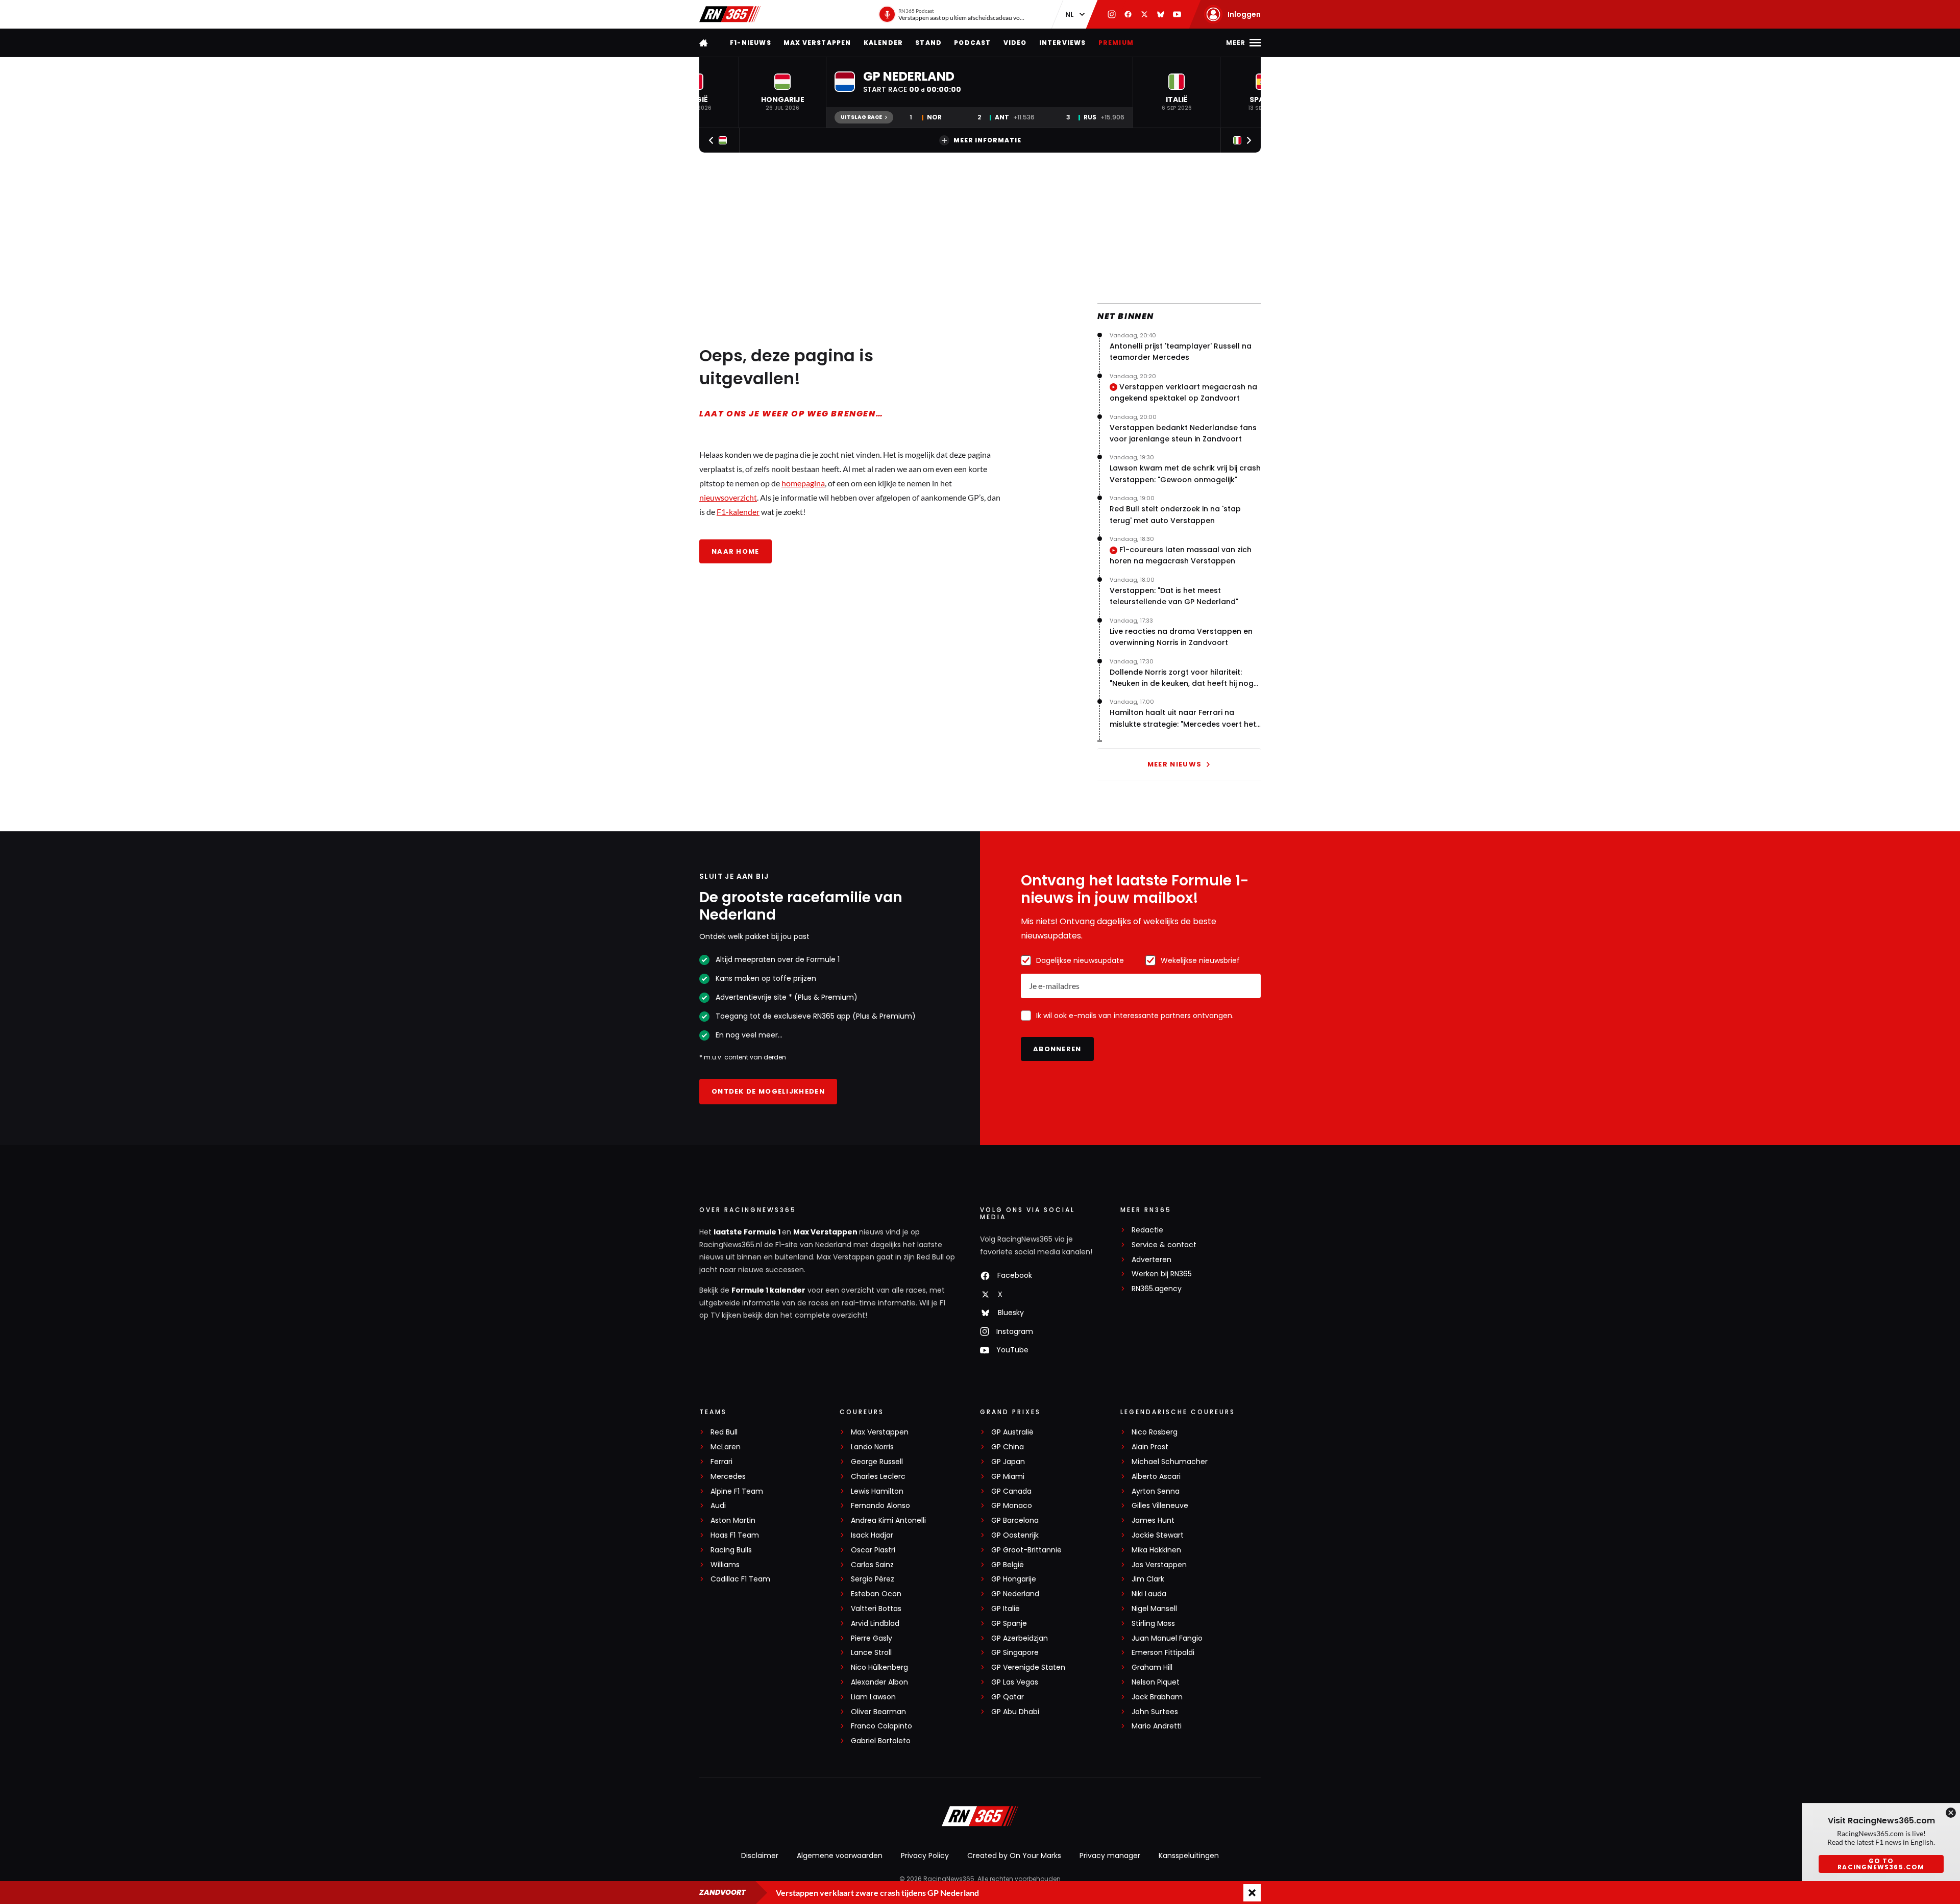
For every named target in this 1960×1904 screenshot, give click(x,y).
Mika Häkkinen (1156, 1550)
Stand (928, 43)
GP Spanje (1009, 1624)
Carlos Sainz (872, 1565)
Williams (725, 1565)
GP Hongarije (1014, 1579)
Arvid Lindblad (875, 1624)
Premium (1116, 43)
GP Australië (1012, 1432)
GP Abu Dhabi (1015, 1712)
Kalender (884, 43)
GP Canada (1011, 1491)
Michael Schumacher (1170, 1462)
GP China (1008, 1447)
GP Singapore (1015, 1653)
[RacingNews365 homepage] (704, 43)
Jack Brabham (1157, 1697)
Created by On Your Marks (1014, 1856)
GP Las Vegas (1015, 1682)
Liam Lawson (873, 1697)
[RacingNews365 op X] (1144, 14)
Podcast (972, 43)
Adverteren (1151, 1260)
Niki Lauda (1149, 1594)
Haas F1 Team (735, 1535)
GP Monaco (1012, 1506)
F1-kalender (738, 512)
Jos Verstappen (1159, 1565)
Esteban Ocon (876, 1594)
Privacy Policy (925, 1856)
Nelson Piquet (1156, 1682)
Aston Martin (733, 1520)
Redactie (1147, 1230)
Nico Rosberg (1155, 1432)
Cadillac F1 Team (740, 1579)
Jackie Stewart (1158, 1535)
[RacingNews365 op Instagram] (1112, 14)
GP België (1008, 1565)
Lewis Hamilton (877, 1491)
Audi (718, 1506)
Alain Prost (1150, 1447)
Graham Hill (1152, 1667)
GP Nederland (1015, 1594)
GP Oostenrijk (1015, 1535)
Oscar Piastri (873, 1550)
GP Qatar (1008, 1697)
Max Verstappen (817, 43)
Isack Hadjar (872, 1535)
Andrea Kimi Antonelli (888, 1520)
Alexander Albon (879, 1682)
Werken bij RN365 (1162, 1274)
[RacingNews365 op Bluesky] (1161, 14)
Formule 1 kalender (768, 1290)
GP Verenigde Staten (1028, 1667)
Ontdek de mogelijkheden (768, 1091)
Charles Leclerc (878, 1477)
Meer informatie (987, 140)
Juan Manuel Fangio (1167, 1638)
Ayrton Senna (1156, 1491)
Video (1015, 43)
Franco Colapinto (881, 1726)
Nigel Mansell (1154, 1609)
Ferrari (721, 1462)
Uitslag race (861, 117)
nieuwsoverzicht (728, 497)
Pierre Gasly (872, 1638)
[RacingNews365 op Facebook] (1128, 14)
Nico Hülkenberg (879, 1667)
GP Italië (1006, 1609)
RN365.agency (1157, 1289)
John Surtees (1155, 1712)
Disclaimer (760, 1856)
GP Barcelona (1015, 1520)
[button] (782, 92)
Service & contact (1164, 1245)
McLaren (726, 1447)
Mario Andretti (1157, 1726)
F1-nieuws (751, 43)
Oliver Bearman (878, 1712)
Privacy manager (1110, 1856)
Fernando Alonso (880, 1506)
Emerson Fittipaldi (1163, 1653)
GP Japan (1008, 1462)
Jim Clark (1148, 1579)
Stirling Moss (1153, 1624)
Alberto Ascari (1156, 1477)
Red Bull (724, 1432)
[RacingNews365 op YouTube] (1177, 14)
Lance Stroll (871, 1653)
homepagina (803, 483)
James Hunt (1153, 1520)
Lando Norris (872, 1447)
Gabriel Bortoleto (881, 1741)
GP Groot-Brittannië (1026, 1550)
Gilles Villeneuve (1160, 1506)
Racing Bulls (731, 1550)
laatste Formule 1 (748, 1232)
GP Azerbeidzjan (1020, 1638)
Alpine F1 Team (737, 1491)
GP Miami (1008, 1477)
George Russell (877, 1462)
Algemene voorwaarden (840, 1856)
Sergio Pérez (873, 1579)
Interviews (1063, 43)
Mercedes (728, 1477)
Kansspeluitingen (1189, 1856)
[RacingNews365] (730, 14)
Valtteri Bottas (876, 1609)
